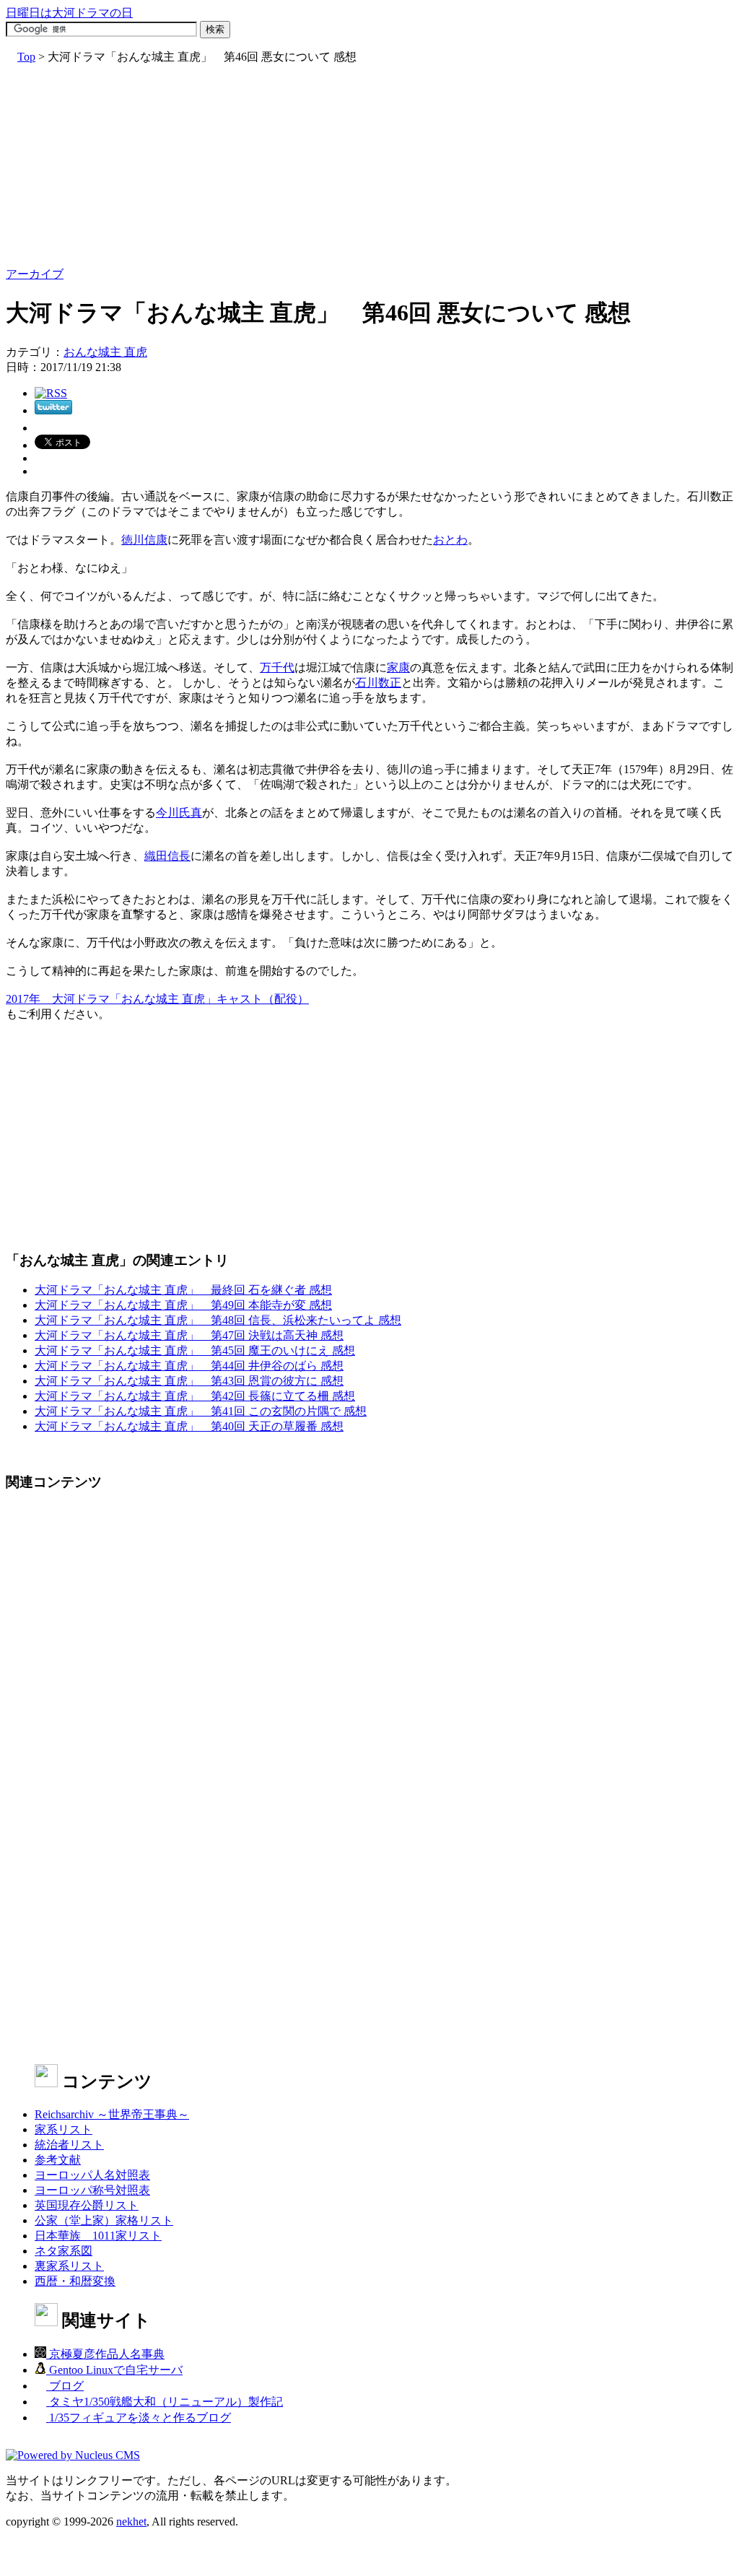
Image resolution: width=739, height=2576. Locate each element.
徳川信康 (144, 540)
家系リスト (64, 2129)
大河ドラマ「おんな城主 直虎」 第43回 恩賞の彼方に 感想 (189, 1381)
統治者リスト (69, 2145)
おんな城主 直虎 (105, 352)
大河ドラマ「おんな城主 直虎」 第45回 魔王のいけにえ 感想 (195, 1350)
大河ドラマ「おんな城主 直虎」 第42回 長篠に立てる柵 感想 (195, 1396)
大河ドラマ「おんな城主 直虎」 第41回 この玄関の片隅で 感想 (201, 1411)
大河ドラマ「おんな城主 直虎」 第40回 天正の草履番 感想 (189, 1426)
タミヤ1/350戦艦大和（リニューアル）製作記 (165, 2402)
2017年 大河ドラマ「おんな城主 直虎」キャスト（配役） (157, 999)
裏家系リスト (69, 2266)
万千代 (277, 667)
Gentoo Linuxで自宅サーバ (114, 2370)
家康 (398, 667)
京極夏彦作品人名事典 (105, 2354)
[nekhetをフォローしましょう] (53, 410)
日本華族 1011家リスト (98, 2236)
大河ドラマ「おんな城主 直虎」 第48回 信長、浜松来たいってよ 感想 (218, 1320)
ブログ (65, 2386)
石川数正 (378, 683)
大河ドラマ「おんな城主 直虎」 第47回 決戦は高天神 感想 (189, 1335)
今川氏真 (179, 813)
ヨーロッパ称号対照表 (92, 2190)
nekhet (131, 2521)
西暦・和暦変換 (75, 2281)
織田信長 (167, 856)
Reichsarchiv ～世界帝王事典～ (112, 2114)
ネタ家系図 (64, 2251)
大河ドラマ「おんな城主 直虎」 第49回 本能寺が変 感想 (183, 1305)
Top (26, 57)
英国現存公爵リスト (87, 2205)
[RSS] (51, 393)
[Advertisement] (369, 166)
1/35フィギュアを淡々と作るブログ (139, 2418)
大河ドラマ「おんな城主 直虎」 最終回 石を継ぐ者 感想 (183, 1290)
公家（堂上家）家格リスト (104, 2220)
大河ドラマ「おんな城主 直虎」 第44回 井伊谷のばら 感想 (189, 1366)
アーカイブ (35, 274)
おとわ (450, 540)
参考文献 (58, 2160)
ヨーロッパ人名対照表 (92, 2175)
